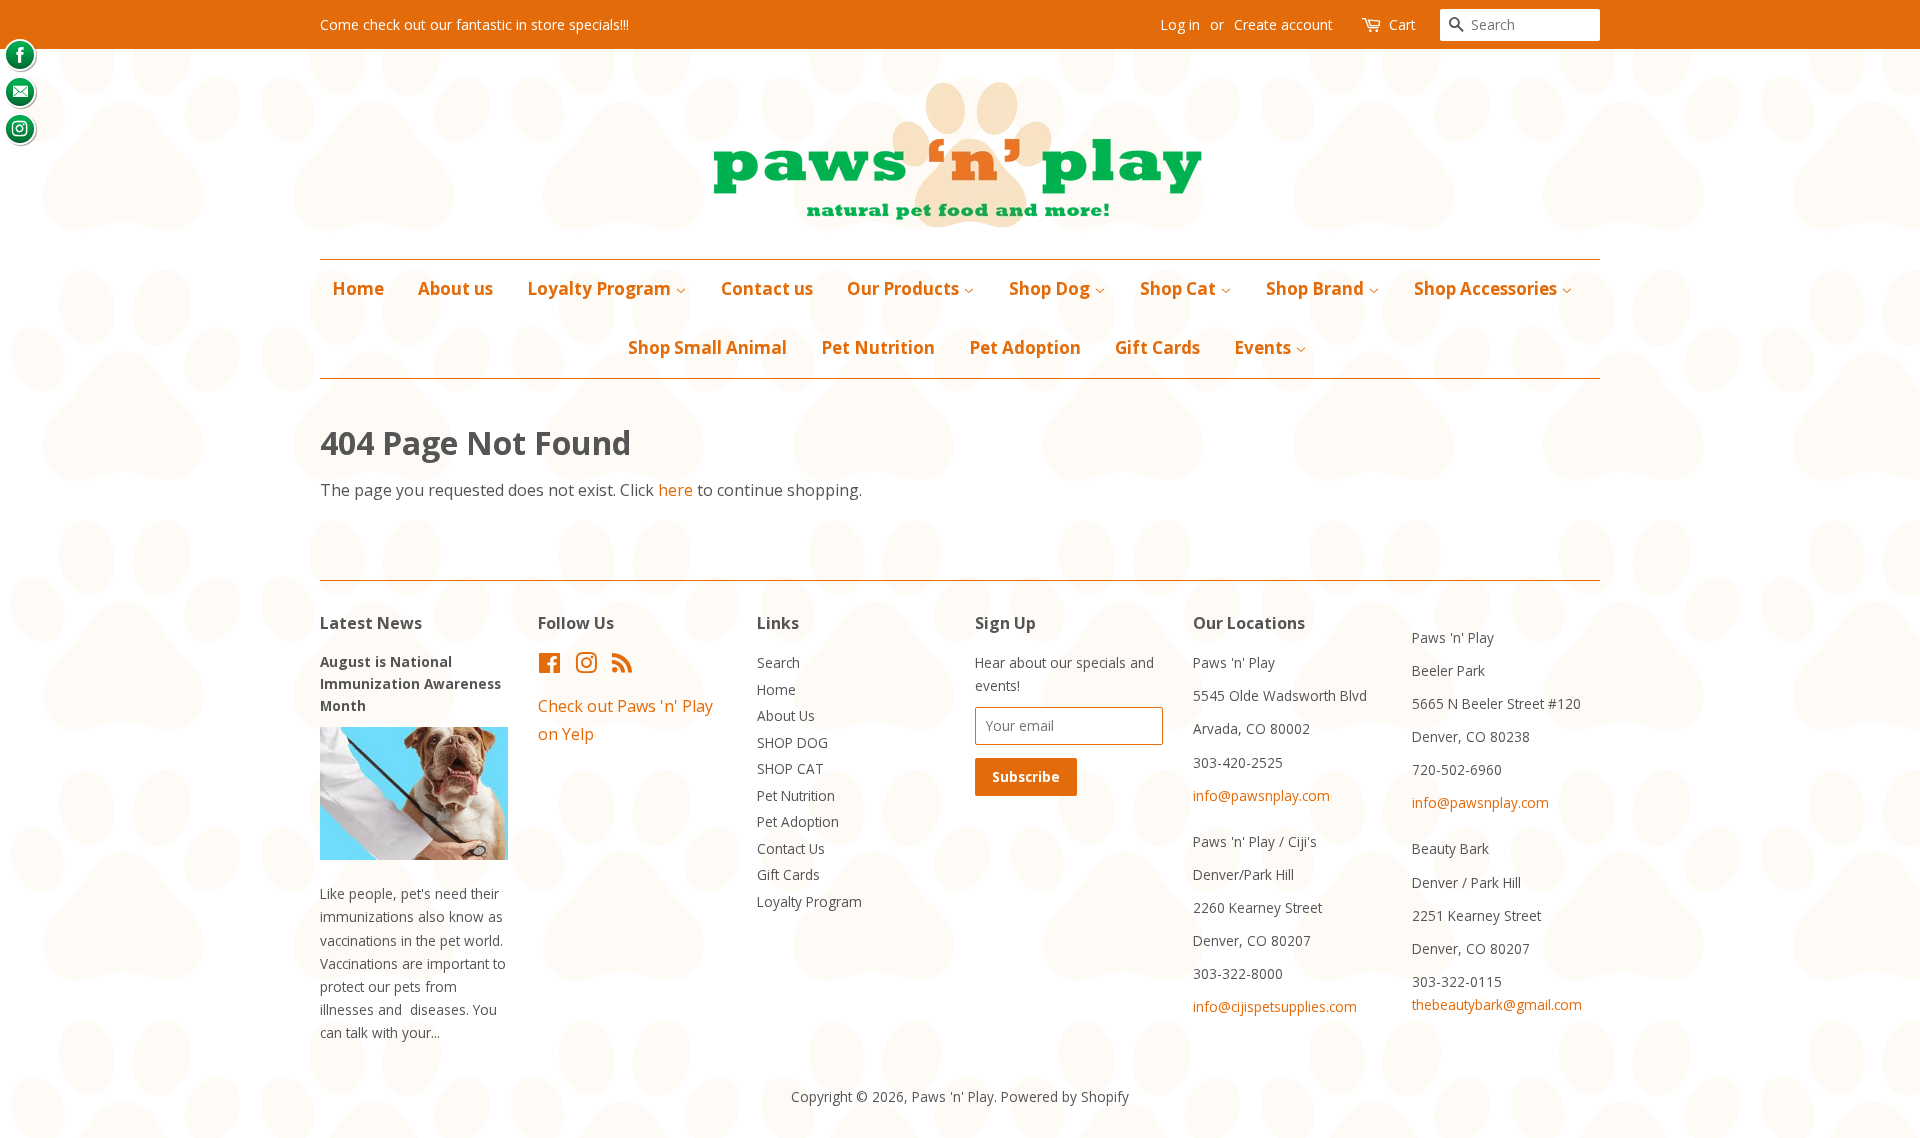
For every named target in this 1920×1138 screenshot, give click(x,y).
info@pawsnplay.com (1261, 795)
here (675, 490)
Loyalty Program (601, 288)
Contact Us (791, 848)
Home (358, 288)
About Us (786, 715)
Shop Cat (1180, 288)
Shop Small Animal (707, 347)
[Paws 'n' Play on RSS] (622, 666)
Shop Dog (1051, 288)
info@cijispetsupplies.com (1275, 1006)
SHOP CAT (790, 768)
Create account (1283, 24)
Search (778, 662)
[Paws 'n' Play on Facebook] (549, 666)
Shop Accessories (1487, 288)
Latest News (371, 623)
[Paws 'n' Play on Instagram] (586, 666)
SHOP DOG (792, 742)
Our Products (905, 288)
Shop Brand (1317, 288)
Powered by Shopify (1065, 1096)
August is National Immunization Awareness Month (410, 683)
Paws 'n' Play (953, 1096)
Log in (1180, 24)
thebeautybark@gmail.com (1497, 1004)
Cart (1402, 24)
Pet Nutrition (878, 347)
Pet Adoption (1025, 347)
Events (1264, 347)
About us (455, 288)
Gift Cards (1157, 347)
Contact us (767, 288)
